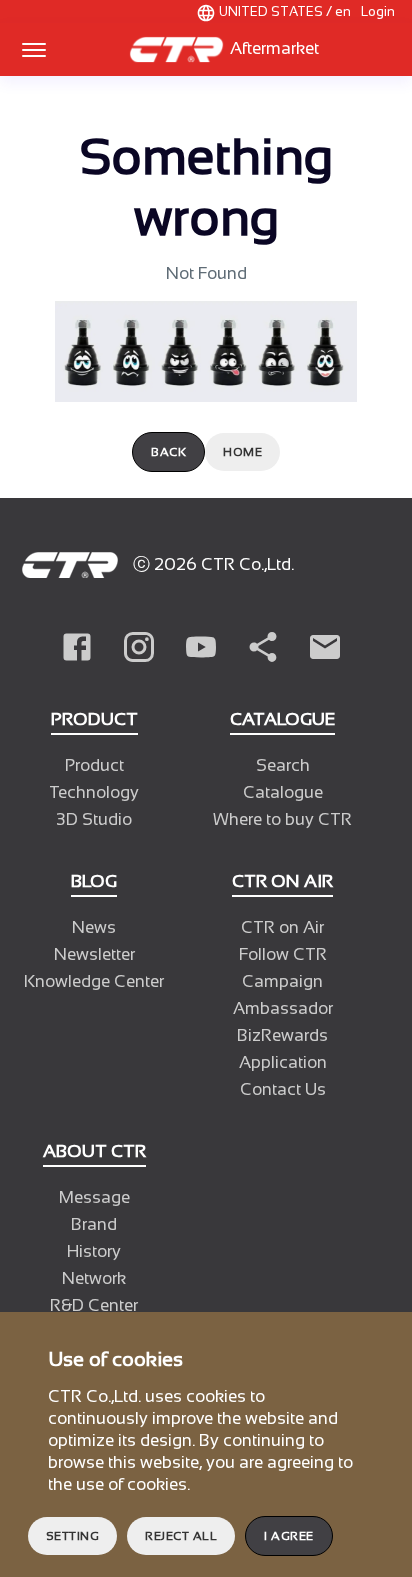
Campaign (282, 981)
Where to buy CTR (282, 819)
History (94, 1251)
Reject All (181, 1536)
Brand (94, 1224)
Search (283, 765)
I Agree (289, 1536)
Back (168, 452)
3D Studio (94, 819)
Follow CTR (283, 954)
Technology (94, 792)
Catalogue (283, 792)
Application (283, 1062)
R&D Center (94, 1305)
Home (242, 452)
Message (94, 1197)
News (94, 927)
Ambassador (283, 1008)
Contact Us (283, 1089)
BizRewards (282, 1035)
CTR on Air (282, 927)
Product (94, 765)
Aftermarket (272, 48)
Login (378, 11)
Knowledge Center (94, 981)
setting (73, 1536)
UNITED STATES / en (285, 11)
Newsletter (94, 954)
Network (94, 1278)
